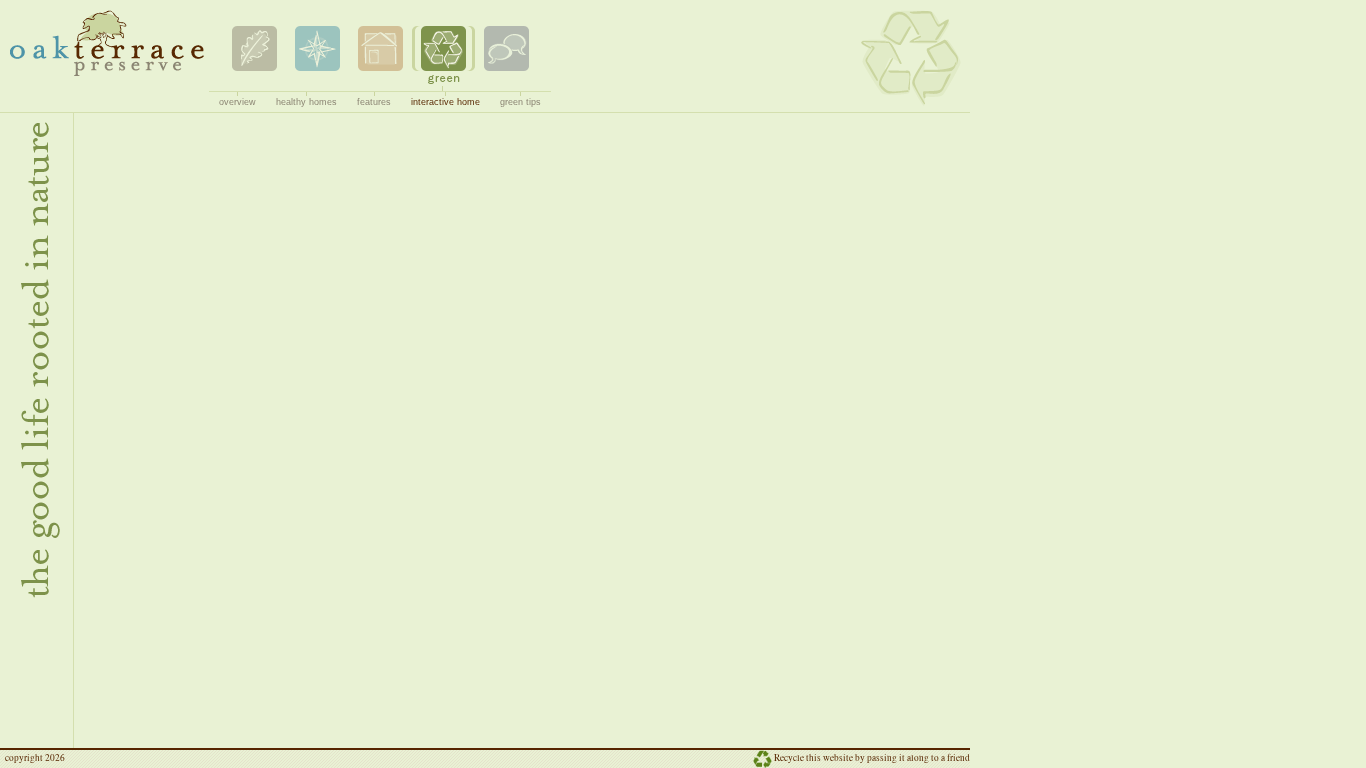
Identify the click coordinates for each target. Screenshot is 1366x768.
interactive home (445, 102)
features (374, 102)
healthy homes (306, 102)
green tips (520, 102)
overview (237, 102)
